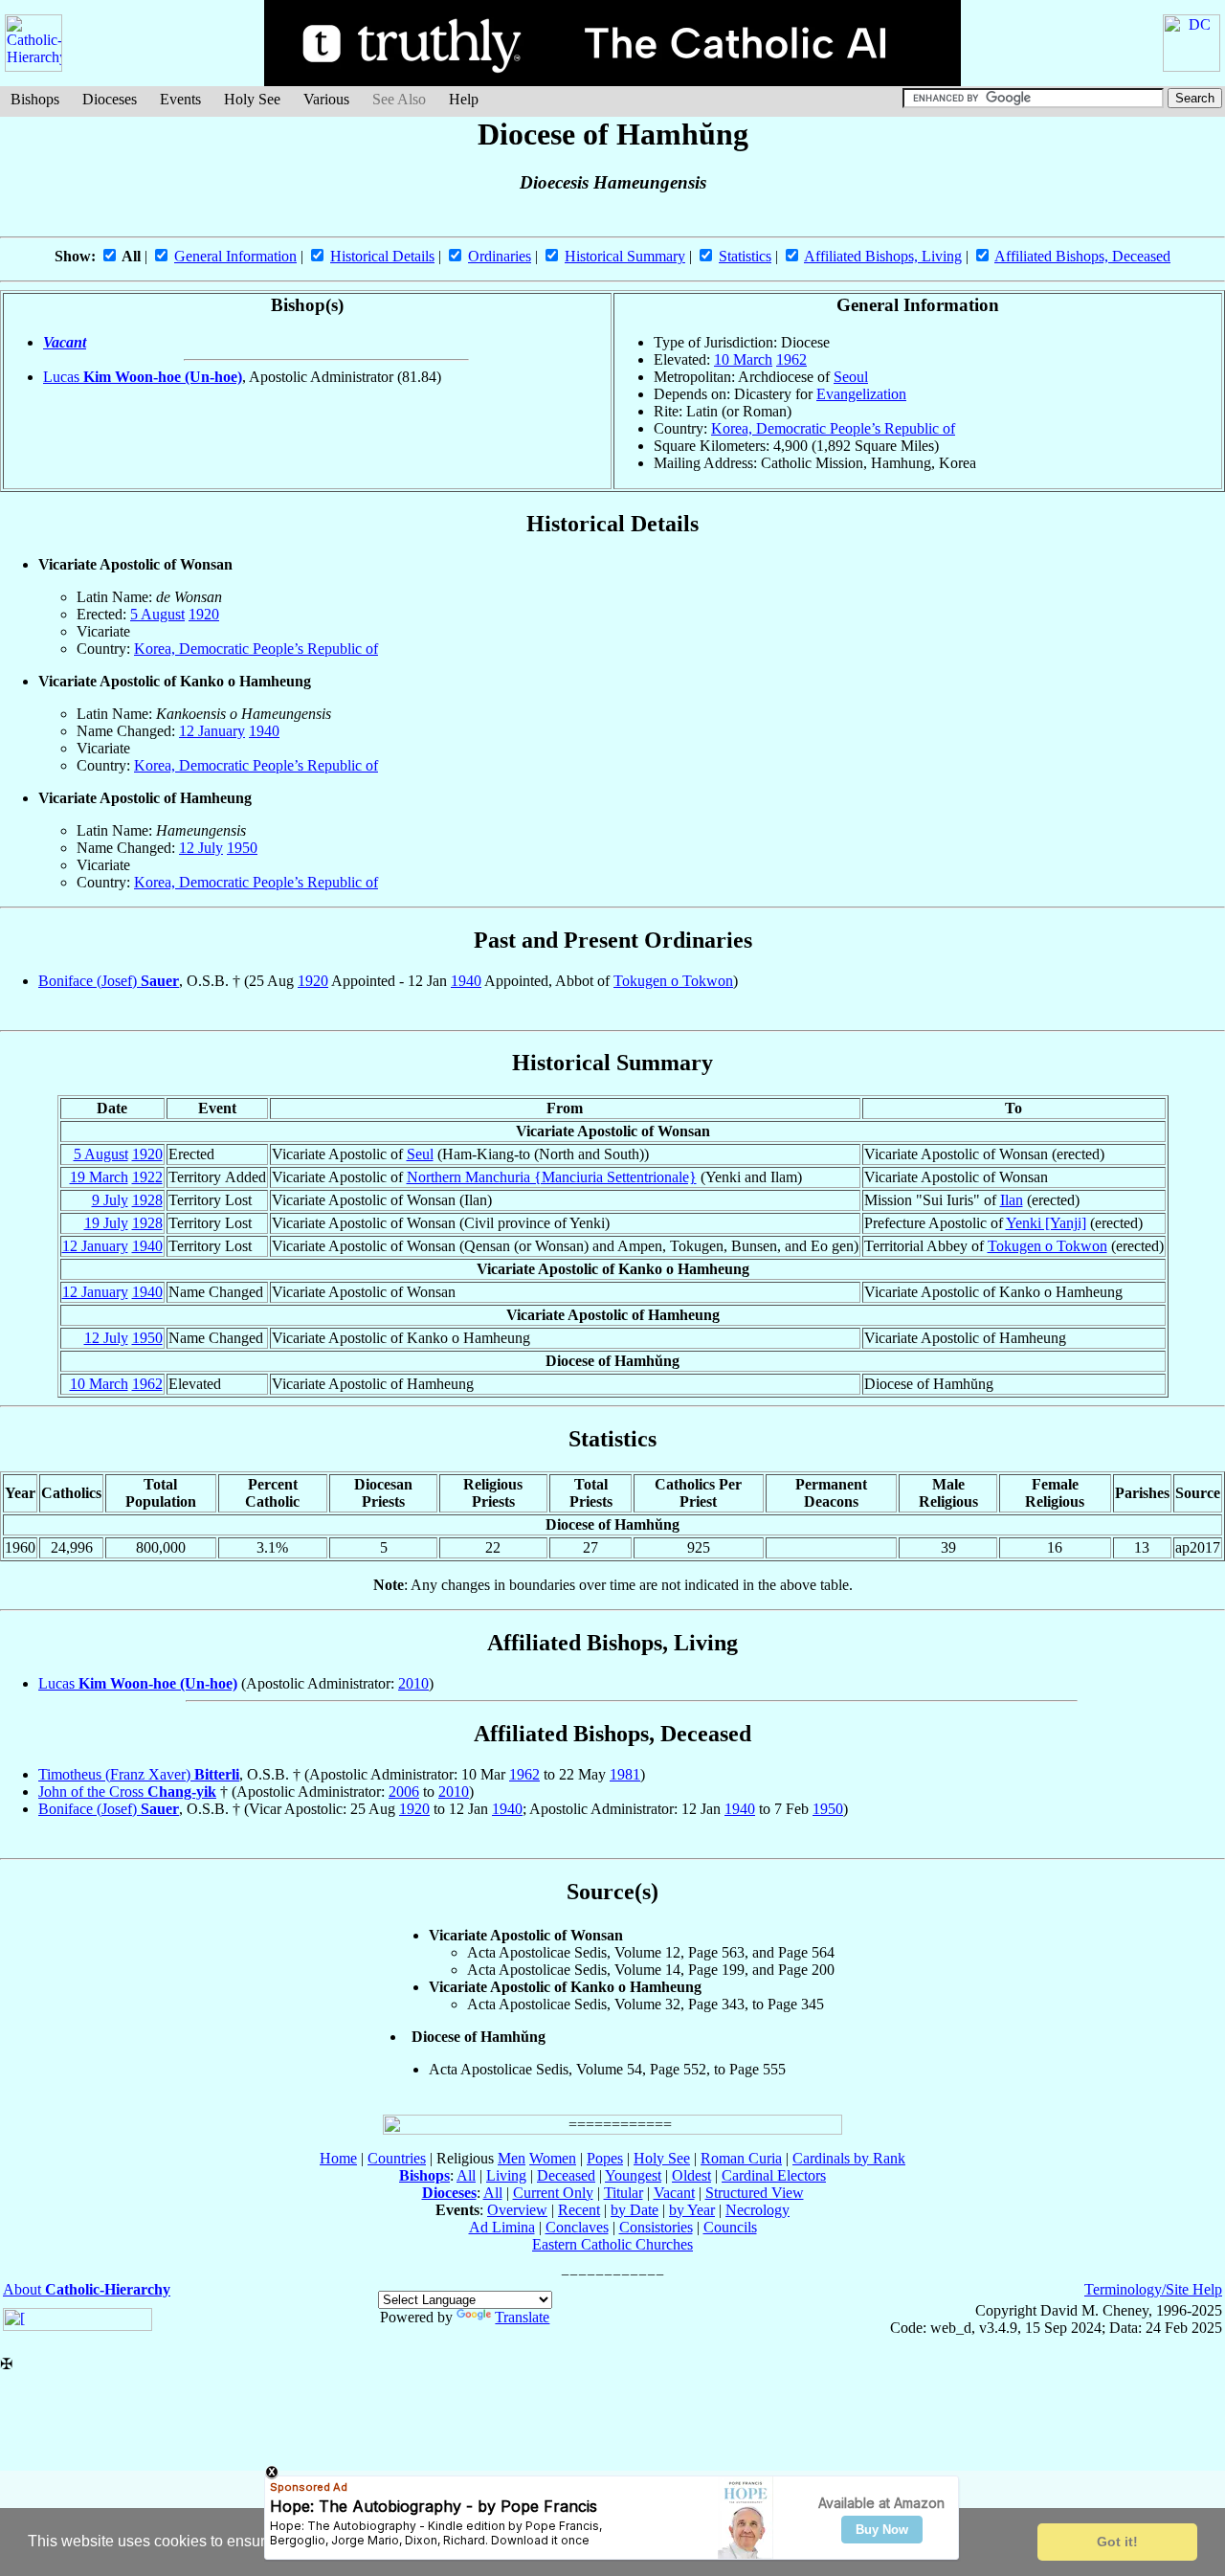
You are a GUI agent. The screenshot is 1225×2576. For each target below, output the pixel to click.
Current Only (553, 2193)
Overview (517, 2210)
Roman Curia (741, 2158)
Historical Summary (625, 256)
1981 (625, 1774)
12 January (212, 731)
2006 (404, 1792)
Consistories (656, 2227)
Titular (624, 2193)
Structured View (755, 2193)
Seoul (851, 377)
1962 (791, 359)
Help (464, 99)
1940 (264, 731)
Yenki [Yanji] (1046, 1223)
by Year (692, 2210)
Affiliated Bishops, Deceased (1082, 256)
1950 (242, 848)
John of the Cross (127, 1792)
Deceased (566, 2175)
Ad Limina (502, 2227)
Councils (730, 2227)
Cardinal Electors (774, 2175)
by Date (635, 2210)
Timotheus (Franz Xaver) (139, 1774)
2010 (413, 1683)
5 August (157, 614)
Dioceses (110, 99)
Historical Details (382, 256)
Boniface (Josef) (109, 981)
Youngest (633, 2175)
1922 (147, 1177)
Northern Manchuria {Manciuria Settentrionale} (552, 1177)
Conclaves (577, 2227)
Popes (605, 2158)
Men (512, 2158)
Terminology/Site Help (1153, 2289)
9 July (110, 1200)
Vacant (65, 342)
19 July (106, 1223)
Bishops (35, 99)
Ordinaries (500, 256)
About (87, 2289)
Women (553, 2158)
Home (338, 2158)
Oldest (691, 2175)
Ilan (1012, 1200)
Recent (579, 2210)
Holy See (252, 99)
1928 (147, 1200)
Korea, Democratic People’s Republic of (833, 428)
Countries (397, 2158)
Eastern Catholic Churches (612, 2244)
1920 (204, 614)
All (466, 2175)
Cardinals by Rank (849, 2158)
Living (506, 2175)
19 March (99, 1177)
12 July (201, 848)
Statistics (745, 256)
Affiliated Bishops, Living (883, 256)
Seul (420, 1154)
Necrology (757, 2210)
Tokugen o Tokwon (673, 981)
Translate (522, 2317)
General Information (235, 256)
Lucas (143, 377)
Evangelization (861, 394)
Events (180, 99)
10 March (743, 359)
